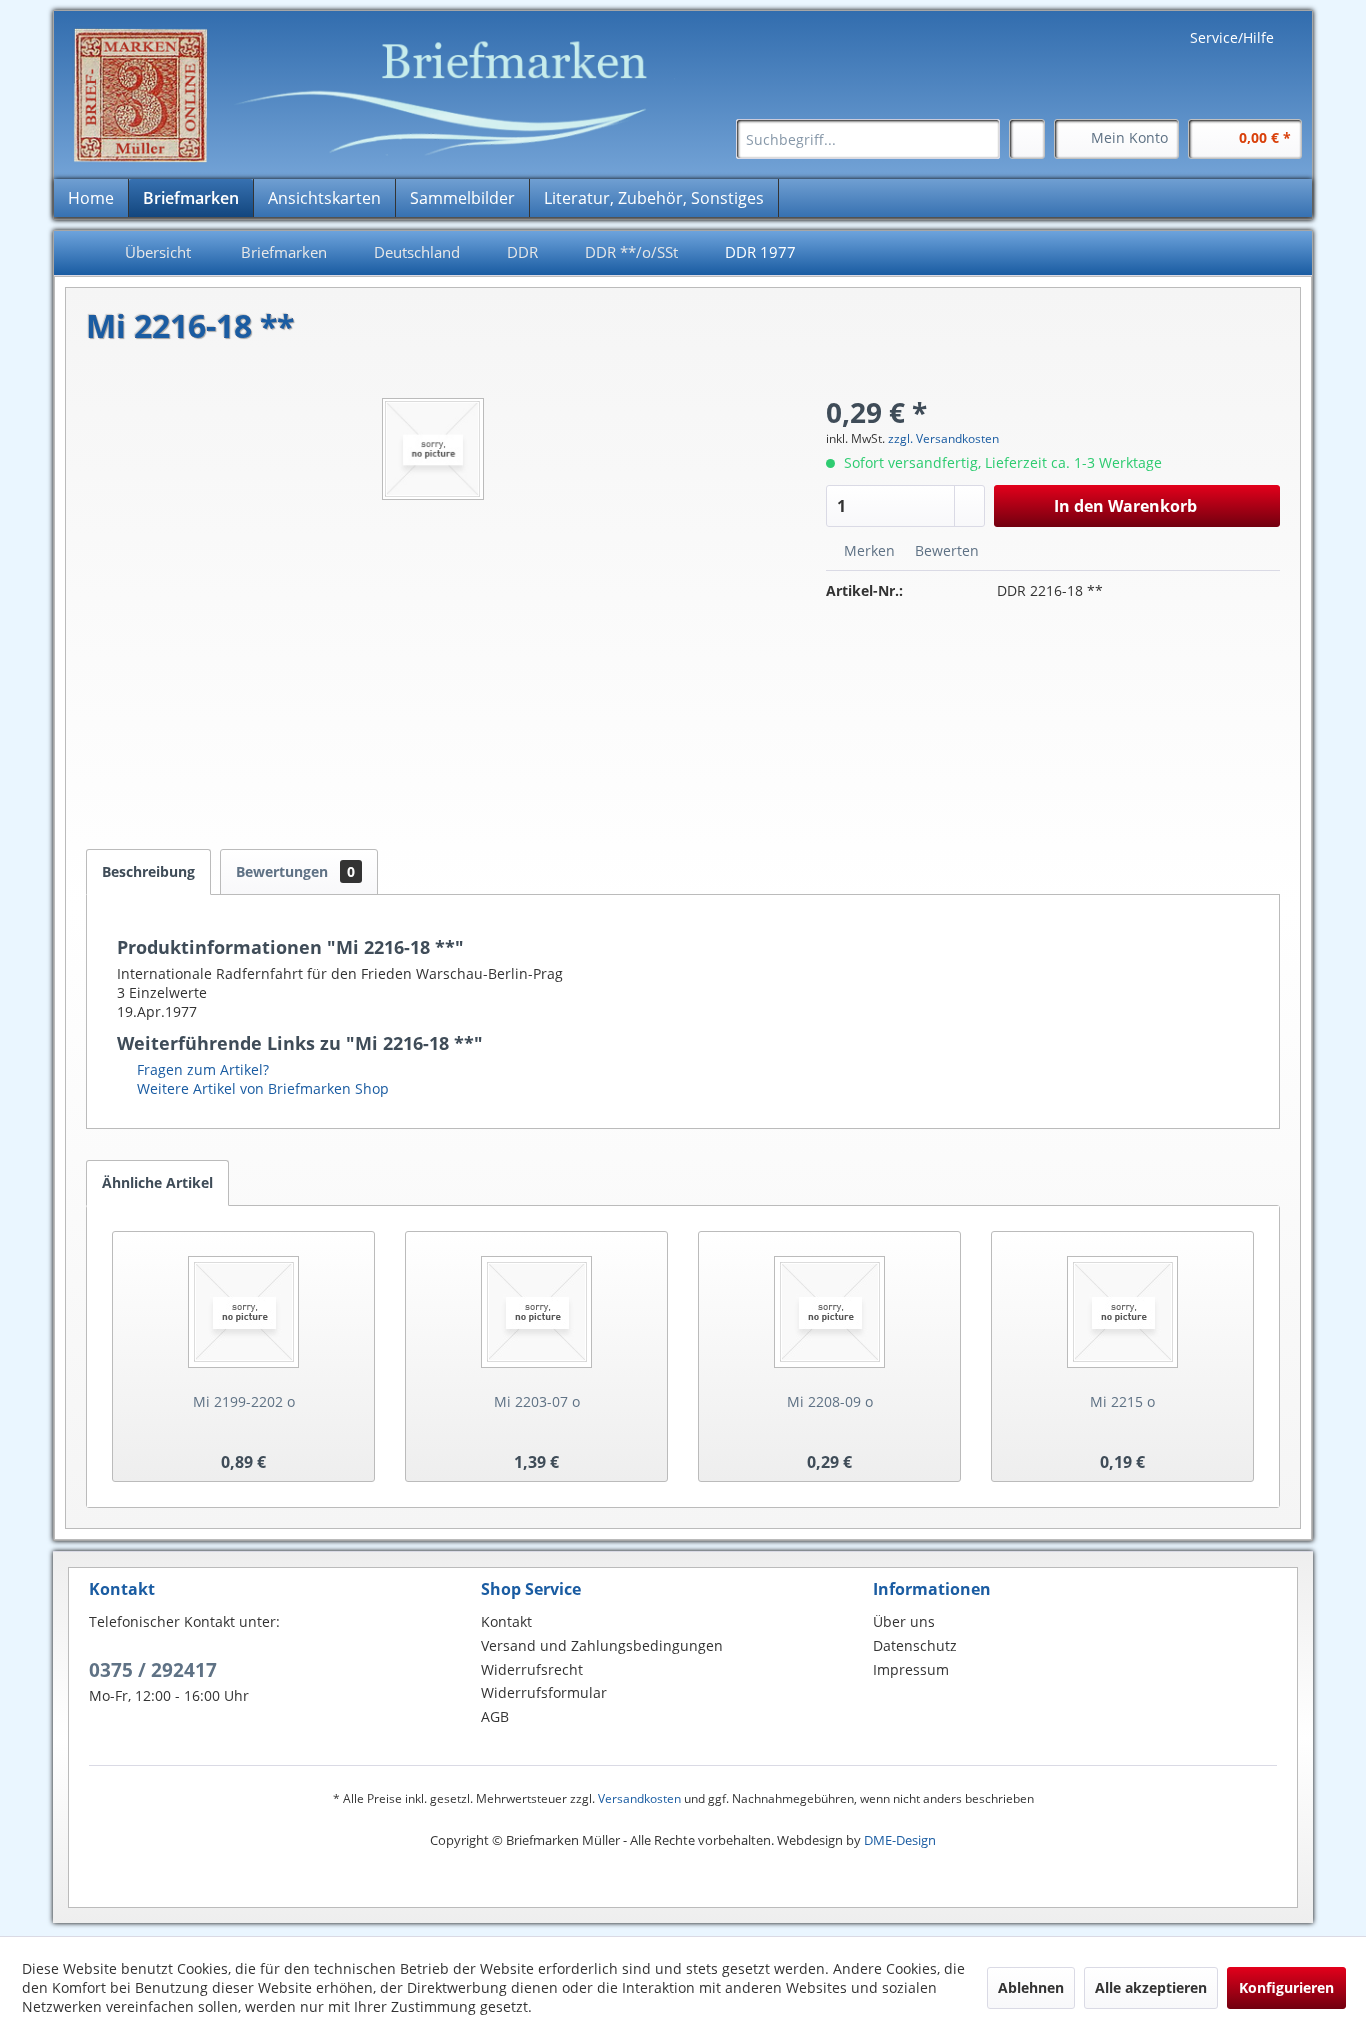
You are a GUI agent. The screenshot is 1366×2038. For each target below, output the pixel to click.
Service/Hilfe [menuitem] (1232, 37)
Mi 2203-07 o (537, 1401)
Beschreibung (148, 871)
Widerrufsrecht (532, 1669)
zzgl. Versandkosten (943, 438)
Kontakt (506, 1621)
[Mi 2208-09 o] (829, 1312)
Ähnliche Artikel (157, 1182)
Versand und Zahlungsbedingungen (602, 1645)
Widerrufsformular (544, 1692)
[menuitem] (868, 139)
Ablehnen (1031, 1987)
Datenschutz (915, 1645)
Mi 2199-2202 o (244, 1401)
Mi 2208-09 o (830, 1401)
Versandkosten (639, 1798)
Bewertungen (295, 871)
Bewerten (945, 550)
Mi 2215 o (1122, 1401)
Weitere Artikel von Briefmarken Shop (261, 1088)
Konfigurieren (1286, 1987)
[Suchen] (981, 139)
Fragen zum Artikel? (201, 1069)
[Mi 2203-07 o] (536, 1312)
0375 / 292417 (153, 1670)
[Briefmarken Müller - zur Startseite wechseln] (373, 95)
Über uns (904, 1621)
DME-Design (900, 1840)
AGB (495, 1716)
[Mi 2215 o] (1122, 1312)
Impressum (911, 1669)
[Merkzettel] (1027, 139)
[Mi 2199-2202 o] (243, 1312)
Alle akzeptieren (1151, 1987)
